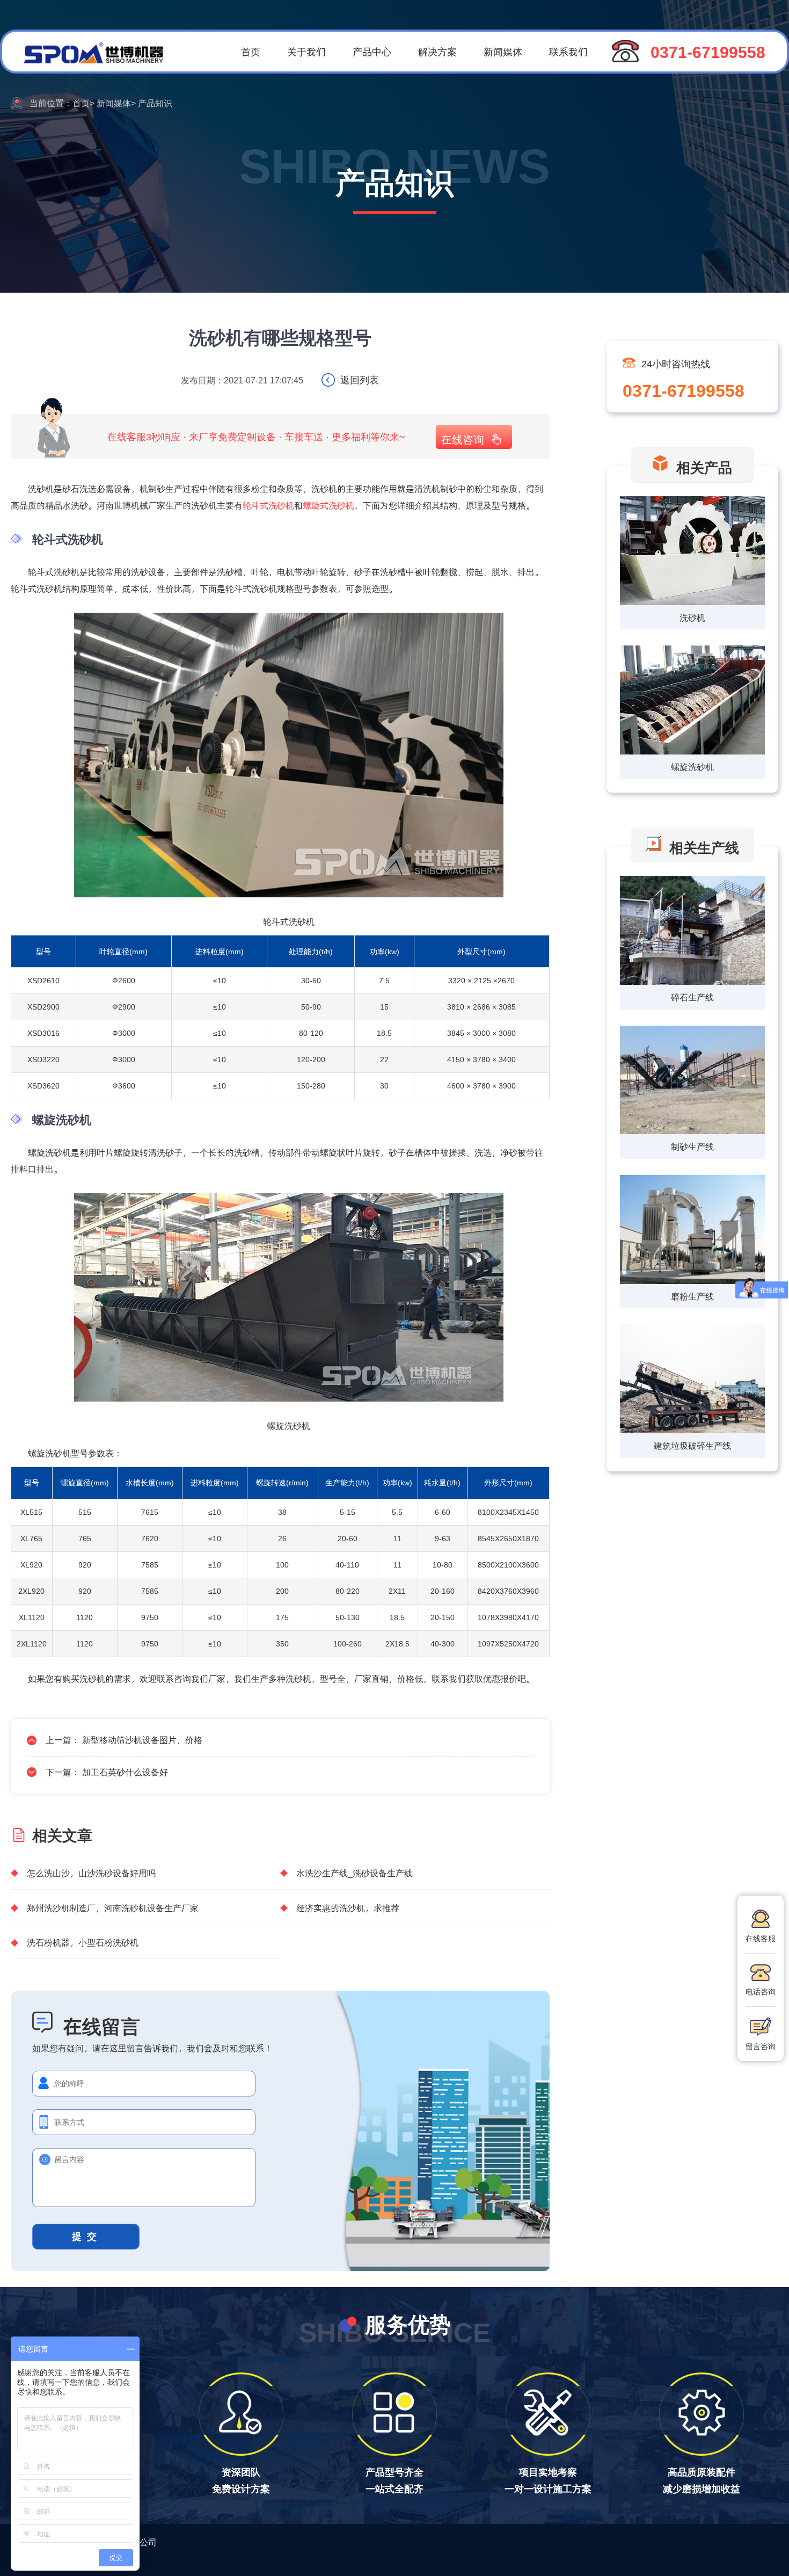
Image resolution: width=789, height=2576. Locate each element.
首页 (251, 51)
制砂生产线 (692, 1146)
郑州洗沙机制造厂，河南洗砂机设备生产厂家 (113, 1908)
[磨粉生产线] (692, 1231)
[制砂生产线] (692, 1081)
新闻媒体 (503, 51)
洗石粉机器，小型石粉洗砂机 (83, 1942)
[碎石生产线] (692, 931)
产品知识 (155, 103)
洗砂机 (692, 617)
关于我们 (306, 51)
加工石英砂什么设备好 (125, 1772)
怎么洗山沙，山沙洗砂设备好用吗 (91, 1873)
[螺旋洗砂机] (692, 701)
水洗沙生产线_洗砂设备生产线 (355, 1873)
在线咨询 (463, 439)
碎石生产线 (692, 997)
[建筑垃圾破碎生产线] (692, 1380)
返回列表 (360, 379)
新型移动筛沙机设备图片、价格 (142, 1740)
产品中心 (372, 51)
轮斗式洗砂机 (268, 505)
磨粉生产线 (692, 1296)
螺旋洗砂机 (692, 767)
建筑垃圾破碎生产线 (692, 1445)
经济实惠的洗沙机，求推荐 (348, 1908)
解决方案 (437, 51)
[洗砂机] (692, 552)
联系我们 (568, 51)
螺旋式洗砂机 (328, 505)
